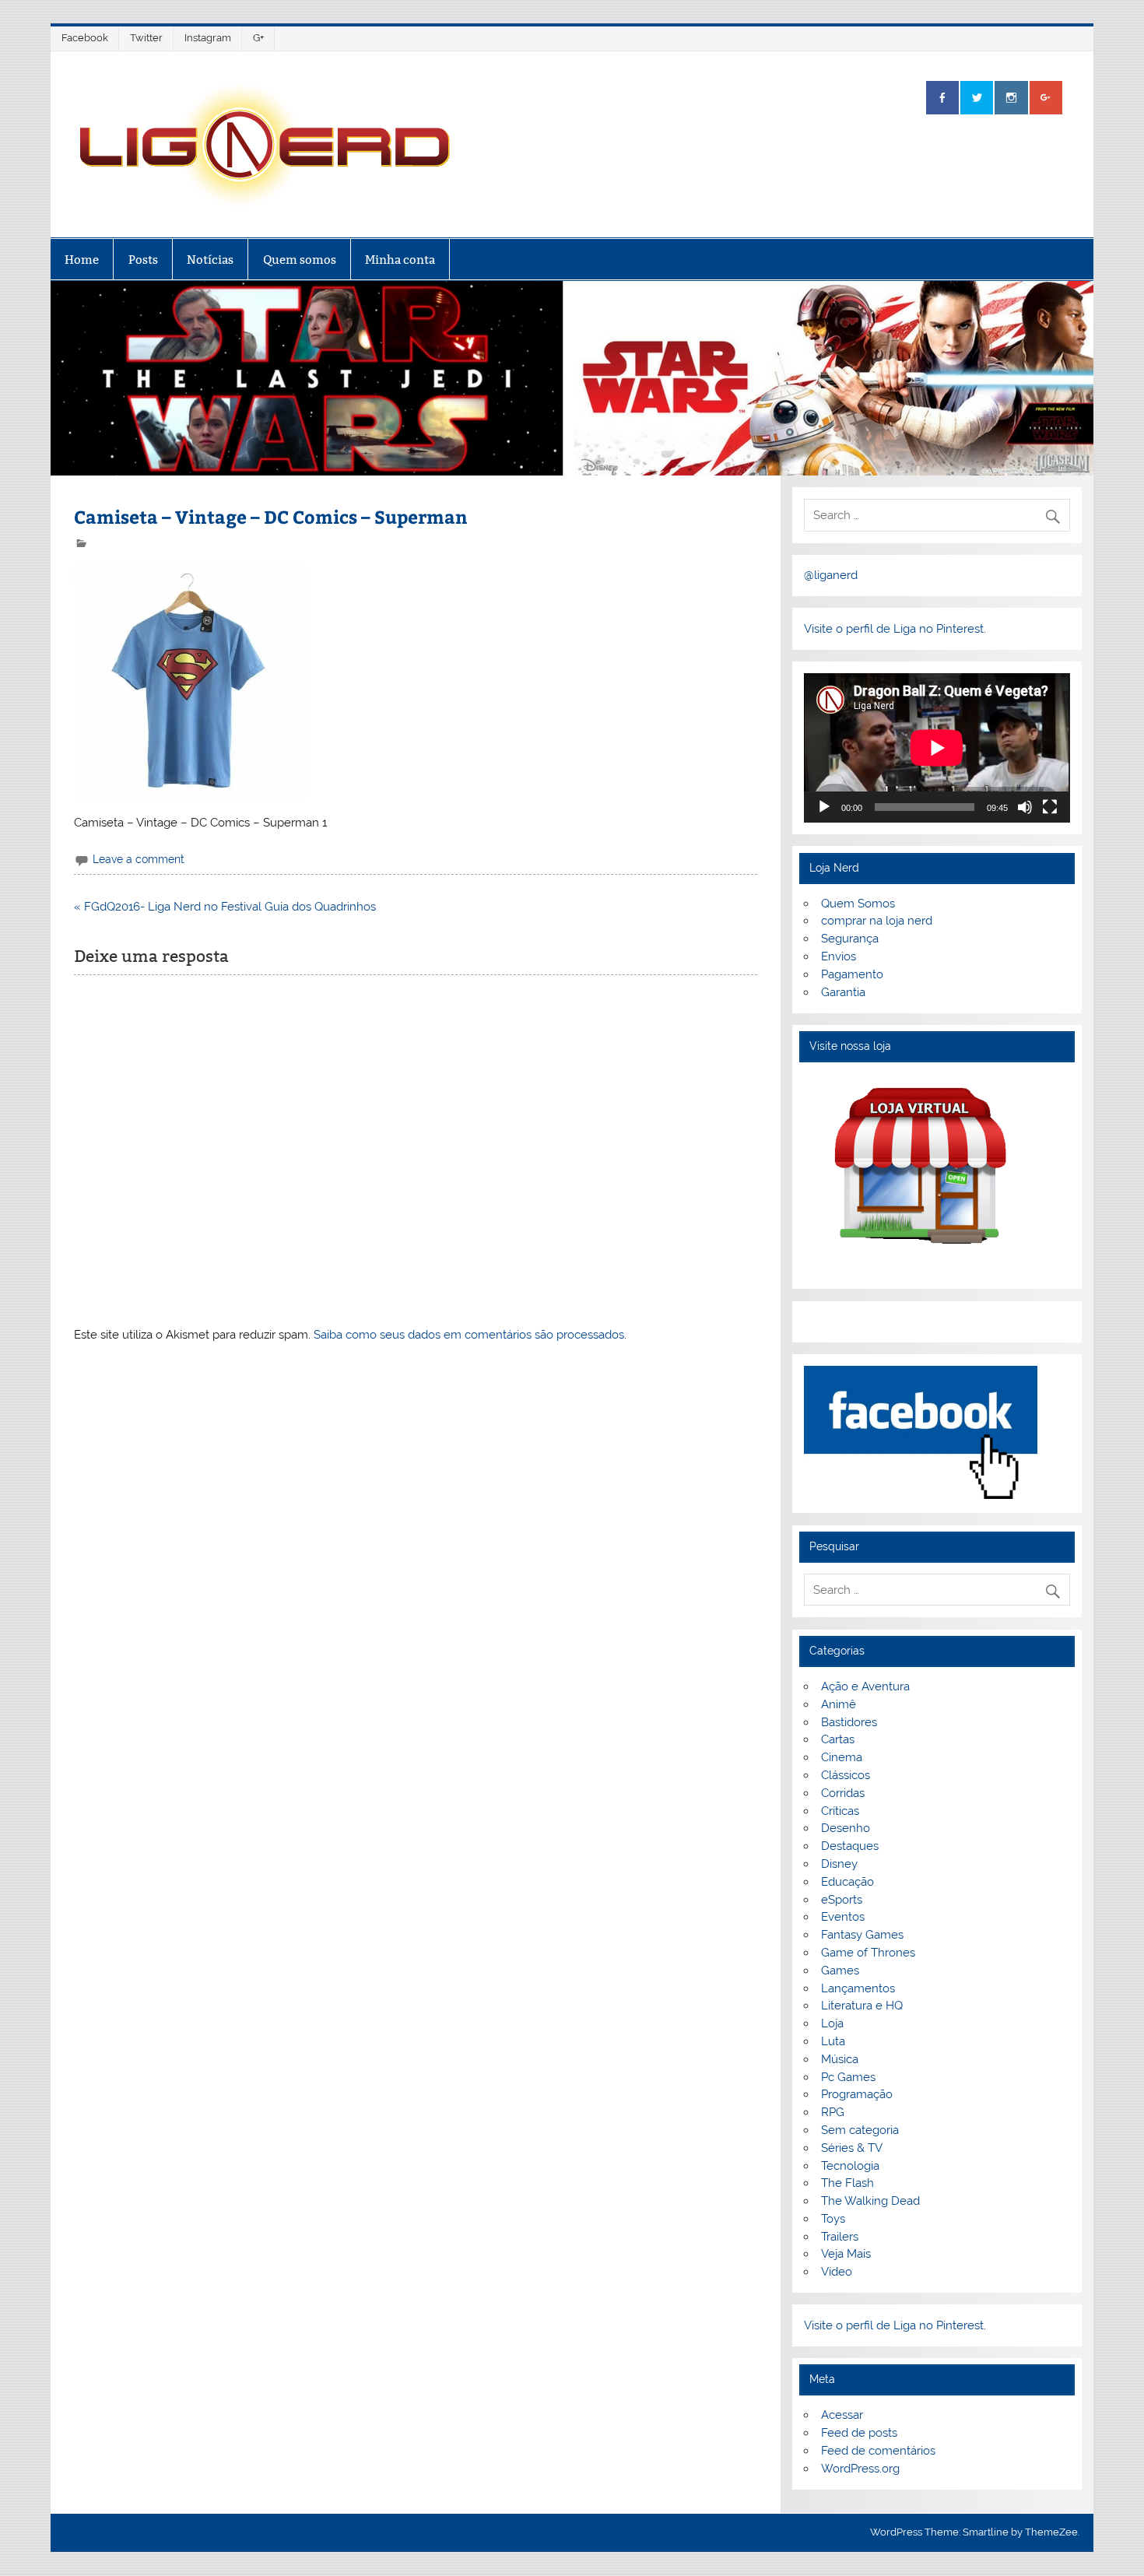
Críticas (840, 1811)
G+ (258, 38)
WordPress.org (860, 2469)
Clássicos (846, 1775)
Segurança (850, 939)
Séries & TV (852, 2148)
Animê (839, 1704)
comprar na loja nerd (877, 921)
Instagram (208, 38)
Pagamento (852, 974)
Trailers (840, 2237)
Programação (857, 2094)
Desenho (846, 1828)
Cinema (842, 1757)
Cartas (838, 1739)
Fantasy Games (862, 1935)
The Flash (847, 2183)
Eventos (843, 1917)
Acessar (842, 2415)
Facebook (85, 38)
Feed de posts (859, 2433)
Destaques (850, 1846)
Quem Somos (858, 904)
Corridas (843, 1793)
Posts (143, 260)
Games (840, 1971)
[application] (937, 748)
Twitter (146, 38)
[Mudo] (1025, 807)
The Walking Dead (870, 2201)
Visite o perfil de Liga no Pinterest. (895, 629)
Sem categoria (860, 2130)
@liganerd (831, 575)
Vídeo (837, 2272)
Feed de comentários (878, 2451)
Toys (833, 2219)
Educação (847, 1882)
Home (82, 260)
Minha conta (400, 260)
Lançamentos (858, 1988)
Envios (839, 956)
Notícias (210, 260)
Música (840, 2059)
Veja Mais (846, 2254)
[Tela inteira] (1050, 807)
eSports (842, 1900)
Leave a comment (139, 859)
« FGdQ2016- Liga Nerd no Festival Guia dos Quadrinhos (225, 907)
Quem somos (300, 260)
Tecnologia (850, 2166)
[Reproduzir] (824, 807)
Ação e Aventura (865, 1686)
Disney (839, 1864)
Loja (832, 2023)
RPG (833, 2112)
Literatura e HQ (862, 2006)
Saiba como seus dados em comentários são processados (469, 1335)
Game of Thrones (868, 1953)
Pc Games (848, 2077)
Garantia (843, 992)
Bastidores (849, 1722)
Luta (833, 2041)
